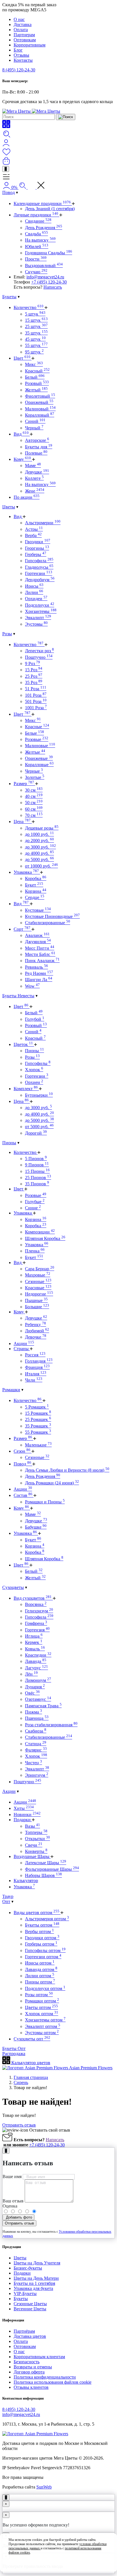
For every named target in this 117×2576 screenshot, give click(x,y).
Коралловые (39, 765)
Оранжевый (39, 402)
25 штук (36, 326)
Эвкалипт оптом (43, 2026)
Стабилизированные (48, 923)
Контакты (23, 60)
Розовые (37, 739)
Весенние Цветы (30, 2309)
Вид (21, 434)
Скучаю (36, 272)
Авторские (37, 440)
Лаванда (36, 1661)
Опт (6, 1901)
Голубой (35, 1019)
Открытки (37, 1839)
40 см (34, 796)
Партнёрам (24, 2331)
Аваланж (37, 935)
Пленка (35, 1251)
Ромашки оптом (42, 2001)
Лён (31, 1674)
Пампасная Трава (43, 1706)
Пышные (36, 1300)
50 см (34, 803)
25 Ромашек (38, 1419)
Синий (35, 421)
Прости (36, 259)
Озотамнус (38, 1699)
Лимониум (38, 1680)
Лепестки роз (39, 651)
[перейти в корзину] (6, 163)
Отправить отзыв (19, 2125)
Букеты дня (39, 447)
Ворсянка (36, 1604)
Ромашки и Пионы (45, 1502)
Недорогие (39, 1294)
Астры (34, 529)
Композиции (40, 1232)
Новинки (27, 1815)
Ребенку (35, 1325)
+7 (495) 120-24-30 (49, 282)
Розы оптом (39, 1995)
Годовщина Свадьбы (49, 253)
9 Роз (33, 663)
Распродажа (14, 2054)
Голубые (35, 1202)
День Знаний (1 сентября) (50, 209)
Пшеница (37, 1718)
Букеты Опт (14, 2048)
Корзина (36, 891)
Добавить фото (18, 2217)
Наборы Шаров (43, 1875)
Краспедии (38, 1655)
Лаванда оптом (41, 1969)
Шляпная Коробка (45, 1238)
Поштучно (39, 657)
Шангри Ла (39, 980)
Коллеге (34, 478)
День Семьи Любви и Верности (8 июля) (67, 1470)
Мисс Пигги (40, 948)
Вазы (33, 1826)
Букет (34, 885)
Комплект (26, 1089)
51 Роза (36, 689)
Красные (37, 727)
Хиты (24, 1808)
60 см (34, 809)
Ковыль (35, 1649)
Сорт (22, 929)
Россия (35, 1355)
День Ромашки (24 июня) (52, 1483)
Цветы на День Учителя (37, 2263)
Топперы (36, 1832)
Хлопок (34, 1070)
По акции (27, 497)
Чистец (34, 1763)
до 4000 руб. (39, 853)
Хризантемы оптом (45, 2020)
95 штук (34, 352)
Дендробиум (40, 580)
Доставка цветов (30, 2336)
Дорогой (36, 1133)
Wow (32, 986)
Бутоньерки (39, 1095)
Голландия (39, 1361)
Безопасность (27, 2362)
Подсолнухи (40, 605)
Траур (8, 1896)
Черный (34, 428)
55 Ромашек (38, 1432)
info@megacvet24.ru (45, 277)
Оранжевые (39, 758)
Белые (35, 733)
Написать (53, 287)
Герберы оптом (41, 1944)
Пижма (34, 1712)
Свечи (34, 1845)
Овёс (32, 1693)
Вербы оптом (39, 1932)
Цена (22, 822)
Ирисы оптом (40, 1963)
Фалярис (36, 1750)
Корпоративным (30, 45)
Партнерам (24, 35)
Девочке (36, 1337)
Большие (37, 1307)
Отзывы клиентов (31, 2387)
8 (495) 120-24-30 (19, 70)
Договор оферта (29, 2372)
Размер (24, 784)
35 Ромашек (38, 1426)
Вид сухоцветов (33, 1598)
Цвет (22, 358)
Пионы (35, 1051)
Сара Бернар (40, 1269)
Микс (34, 364)
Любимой (37, 1331)
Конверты (36, 1851)
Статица (36, 1744)
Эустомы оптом (42, 2033)
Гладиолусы (39, 567)
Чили (34, 1380)
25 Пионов (38, 1178)
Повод (9, 192)
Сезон (22, 1451)
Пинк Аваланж (42, 961)
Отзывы (21, 55)
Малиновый (40, 409)
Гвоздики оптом (42, 1938)
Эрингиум (37, 1775)
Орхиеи (34, 1082)
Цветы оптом (41, 2007)
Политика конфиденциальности (45, 2377)
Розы (7, 634)
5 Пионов (36, 1159)
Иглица (34, 1636)
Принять (59, 2563)
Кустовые (38, 910)
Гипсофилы (38, 1063)
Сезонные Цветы (30, 2304)
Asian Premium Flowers (90, 2068)
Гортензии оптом (43, 1957)
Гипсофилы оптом (45, 1950)
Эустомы (36, 624)
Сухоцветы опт (32, 2039)
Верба (33, 535)
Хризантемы (41, 611)
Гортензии (39, 573)
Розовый (37, 383)
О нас (19, 19)
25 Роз (34, 676)
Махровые (38, 1275)
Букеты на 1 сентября (34, 2283)
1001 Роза (36, 708)
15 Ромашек (38, 1413)
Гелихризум (39, 1611)
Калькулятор (26, 1881)
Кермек (34, 1642)
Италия (36, 1374)
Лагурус (36, 1668)
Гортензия (37, 1630)
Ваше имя (12, 2177)
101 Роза (36, 695)
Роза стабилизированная (51, 1725)
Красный (37, 371)
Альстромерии (43, 523)
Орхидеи (36, 599)
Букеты (9, 297)
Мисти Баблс (40, 954)
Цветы (9, 507)
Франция (37, 1367)
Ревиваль (36, 967)
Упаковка (26, 872)
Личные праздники (36, 215)
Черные (34, 771)
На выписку (40, 240)
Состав (23, 1495)
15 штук (36, 320)
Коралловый (40, 415)
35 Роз (34, 682)
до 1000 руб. (39, 834)
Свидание (38, 221)
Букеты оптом (42, 1925)
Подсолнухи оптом (45, 1988)
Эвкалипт (38, 618)
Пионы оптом (40, 1982)
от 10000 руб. (41, 866)
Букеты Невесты (18, 996)
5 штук (35, 314)
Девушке (37, 472)
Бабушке (36, 1527)
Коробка (36, 878)
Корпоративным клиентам (39, 2357)
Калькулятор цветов (30, 2063)
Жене (35, 491)
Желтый (36, 390)
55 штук (36, 345)
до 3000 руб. (40, 847)
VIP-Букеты (25, 2293)
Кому (22, 459)
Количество (29, 307)
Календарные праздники (42, 204)
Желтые (35, 752)
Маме (33, 465)
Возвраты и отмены (33, 2367)
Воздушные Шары (32, 1856)
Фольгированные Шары (52, 1869)
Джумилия (38, 942)
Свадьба (36, 234)
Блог (18, 50)
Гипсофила (39, 561)
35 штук (36, 333)
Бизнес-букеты (28, 2268)
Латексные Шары (46, 1863)
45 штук (35, 339)
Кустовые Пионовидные (52, 916)
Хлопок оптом (42, 2014)
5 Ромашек (37, 1407)
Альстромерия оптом (47, 1919)
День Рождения (44, 228)
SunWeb (44, 2487)
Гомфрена (36, 1623)
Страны (22, 1349)
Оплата (21, 30)
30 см (34, 790)
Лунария (35, 1687)
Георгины (37, 548)
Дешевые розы (42, 828)
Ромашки (11, 1390)
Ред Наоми (39, 973)
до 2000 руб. (39, 840)
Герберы (36, 554)
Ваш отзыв (13, 2201)
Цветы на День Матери (36, 2278)
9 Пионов (37, 1165)
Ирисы (34, 586)
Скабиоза (36, 1731)
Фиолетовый (40, 396)
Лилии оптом (40, 1976)
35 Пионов (37, 1184)
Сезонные (38, 1281)
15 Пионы (37, 1171)
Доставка (23, 24)
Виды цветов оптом (36, 1913)
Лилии (34, 592)
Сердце (35, 897)
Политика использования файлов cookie (53, 2382)
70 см (34, 815)
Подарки (23, 1820)
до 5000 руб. (39, 859)
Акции (24, 1344)
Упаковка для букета (33, 2288)
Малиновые (40, 746)
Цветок (23, 1044)
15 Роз (34, 670)
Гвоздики (38, 542)
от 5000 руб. (39, 1127)
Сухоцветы (13, 1587)
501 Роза (36, 701)
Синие (33, 1208)
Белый (35, 377)
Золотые (35, 777)
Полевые (36, 453)
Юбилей (37, 247)
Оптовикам (25, 40)
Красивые (38, 1288)
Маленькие (38, 1445)
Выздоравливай (44, 266)
